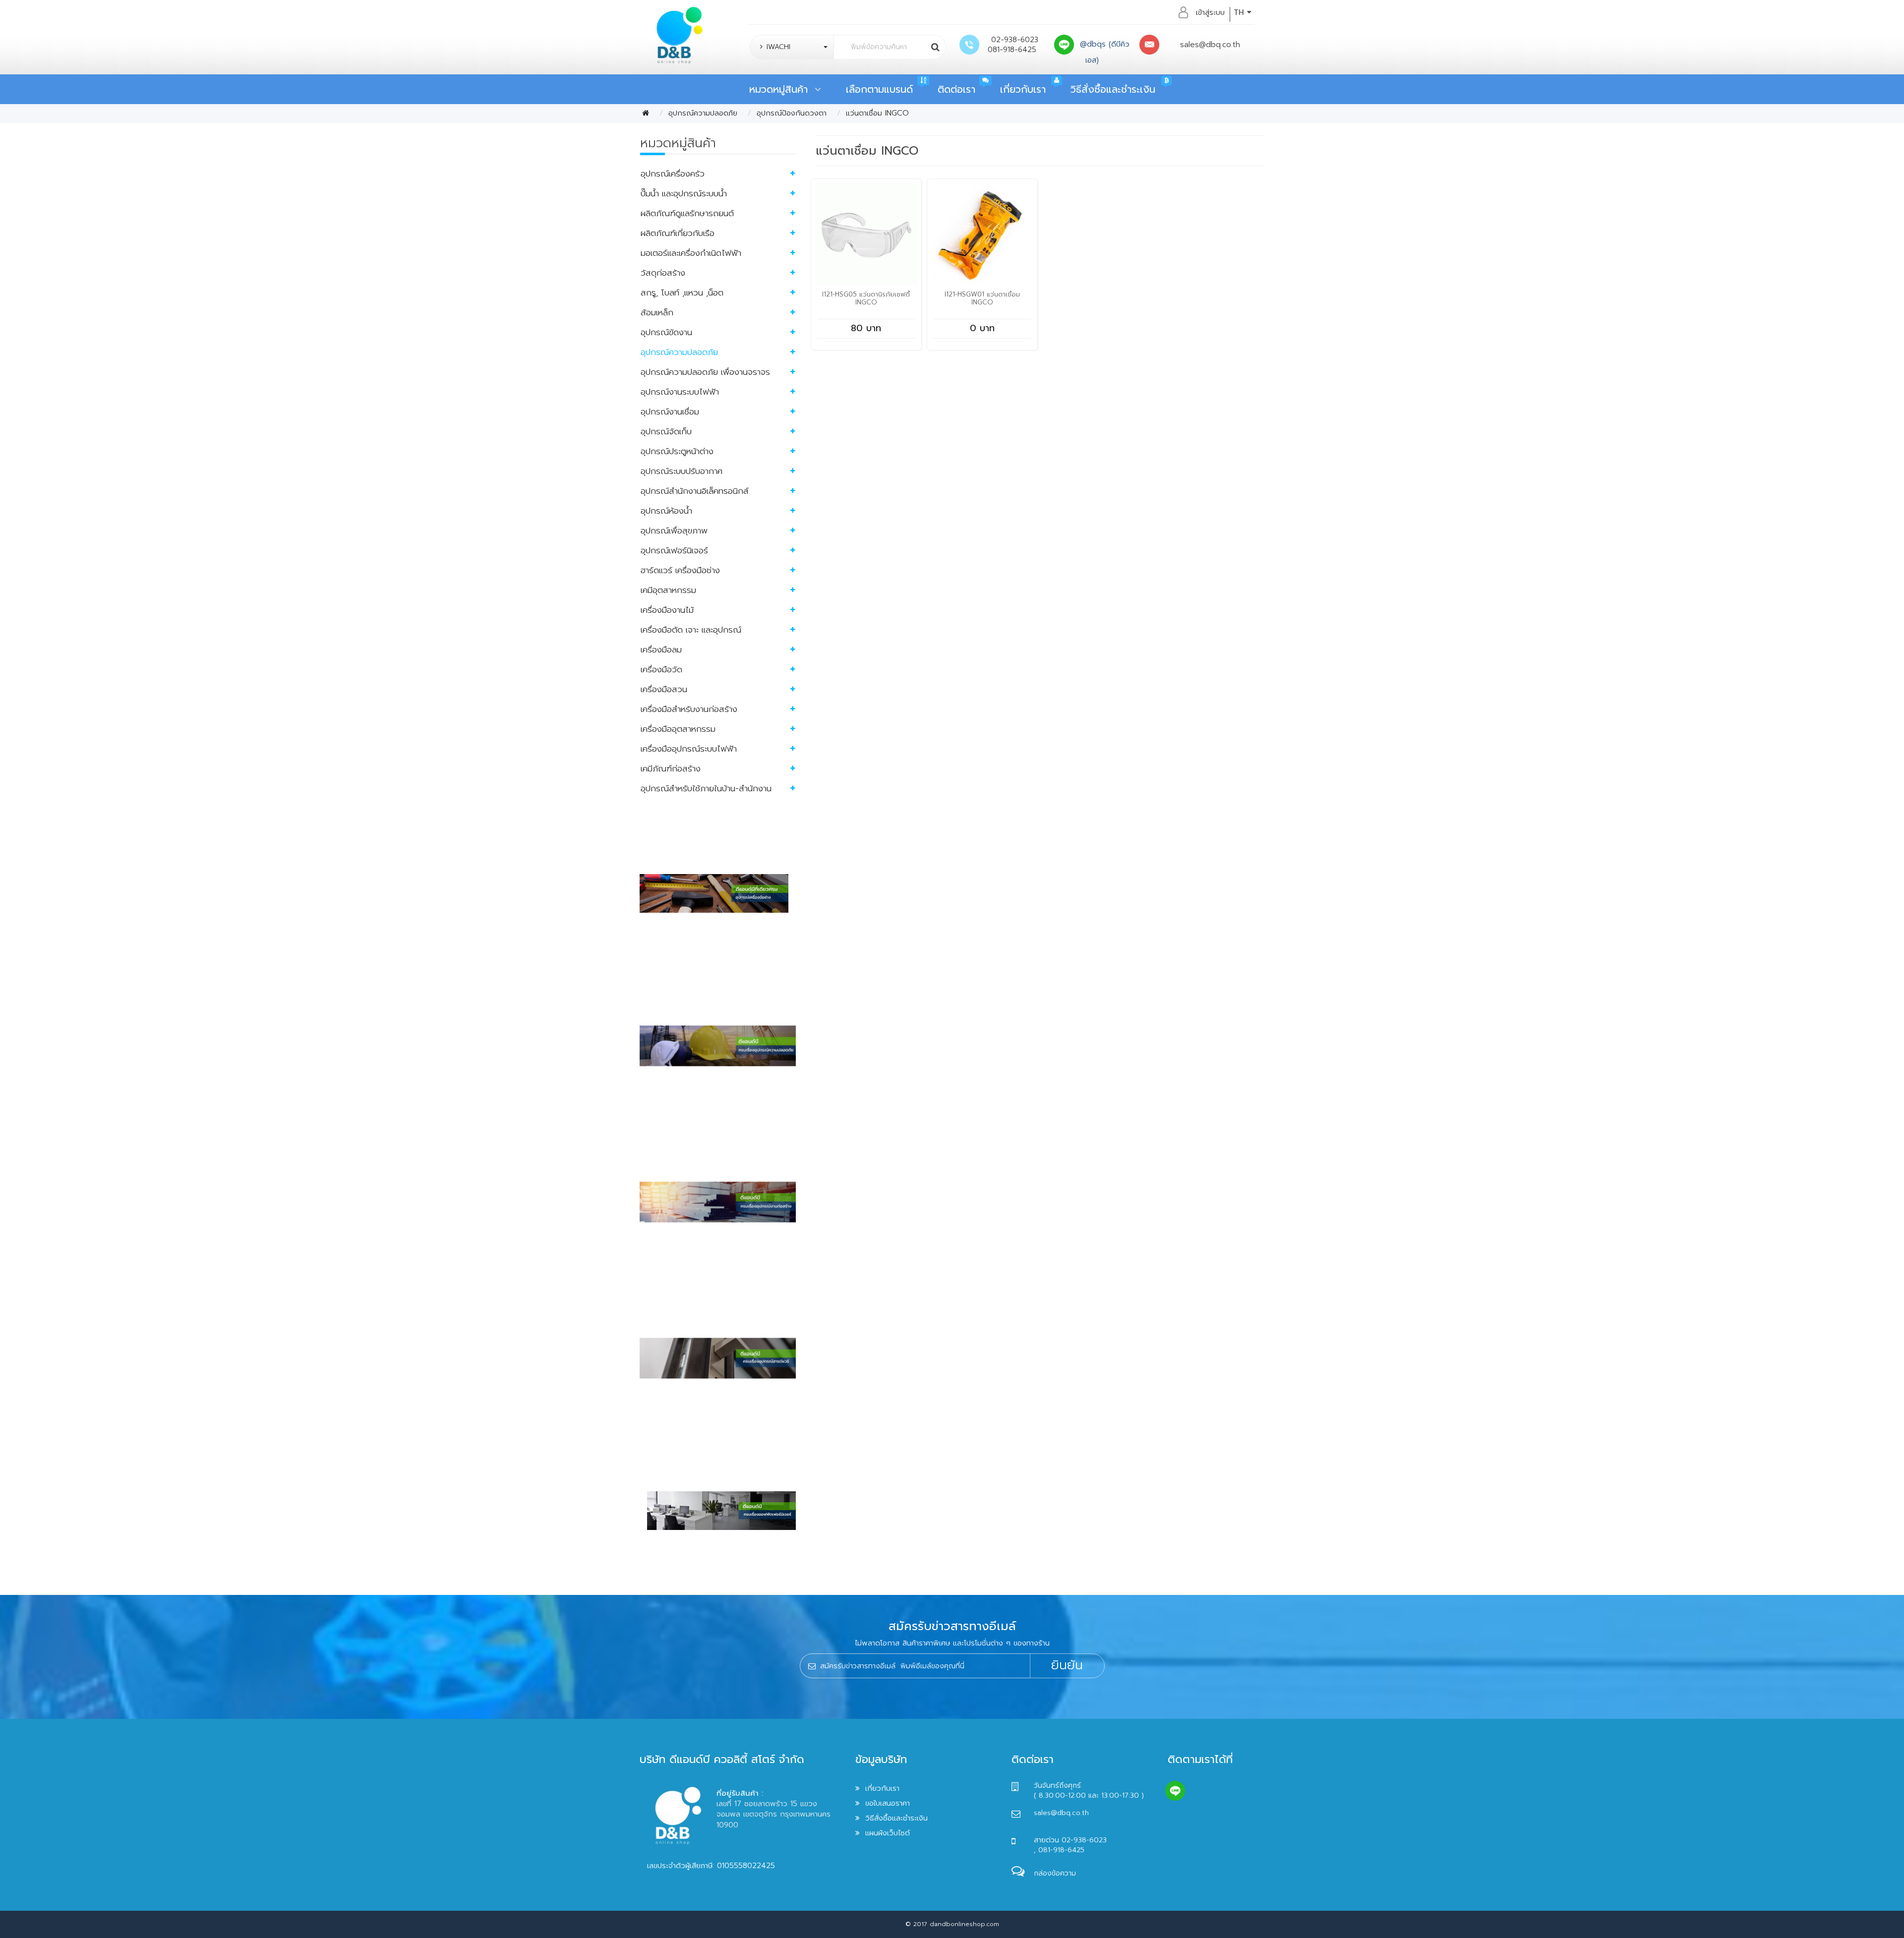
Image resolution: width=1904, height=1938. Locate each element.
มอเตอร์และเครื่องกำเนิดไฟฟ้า (691, 253)
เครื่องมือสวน (664, 689)
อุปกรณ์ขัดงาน (666, 332)
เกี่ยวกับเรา (1023, 89)
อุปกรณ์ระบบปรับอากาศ (682, 471)
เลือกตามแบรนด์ (879, 89)
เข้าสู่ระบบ (1210, 12)
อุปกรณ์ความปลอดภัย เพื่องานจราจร (705, 372)
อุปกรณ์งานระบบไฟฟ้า (680, 392)
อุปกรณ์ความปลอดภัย (703, 113)
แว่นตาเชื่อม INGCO (877, 113)
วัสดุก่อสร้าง (663, 273)
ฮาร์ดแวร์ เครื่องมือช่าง (680, 570)
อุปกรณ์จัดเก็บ (666, 431)
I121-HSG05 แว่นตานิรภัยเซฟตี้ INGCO (866, 298)
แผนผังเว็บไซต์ (888, 1833)
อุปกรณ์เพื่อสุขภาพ (674, 530)
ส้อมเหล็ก (657, 312)
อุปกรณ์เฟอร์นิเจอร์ (674, 550)
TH (1240, 12)
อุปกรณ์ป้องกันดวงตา (792, 113)
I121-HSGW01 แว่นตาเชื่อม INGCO (982, 298)
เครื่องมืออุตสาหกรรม (678, 729)
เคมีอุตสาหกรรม (668, 590)
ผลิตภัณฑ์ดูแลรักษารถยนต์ (687, 213)
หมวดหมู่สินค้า (782, 89)
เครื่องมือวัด (661, 669)
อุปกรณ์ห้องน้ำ (666, 511)
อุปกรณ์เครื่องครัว (673, 174)
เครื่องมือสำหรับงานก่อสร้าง (689, 709)
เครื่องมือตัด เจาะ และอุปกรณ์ (691, 630)
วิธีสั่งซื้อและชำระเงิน (1113, 89)
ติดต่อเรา (956, 89)
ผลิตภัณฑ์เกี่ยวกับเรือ (678, 233)
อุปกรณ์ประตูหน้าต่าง (677, 451)
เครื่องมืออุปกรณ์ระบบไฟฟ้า (689, 749)
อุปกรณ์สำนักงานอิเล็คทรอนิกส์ (695, 491)
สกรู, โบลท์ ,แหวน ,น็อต (682, 293)
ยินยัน (1067, 1665)
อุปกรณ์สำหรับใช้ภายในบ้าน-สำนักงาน (706, 788)
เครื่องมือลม (661, 649)
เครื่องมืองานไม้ (667, 610)
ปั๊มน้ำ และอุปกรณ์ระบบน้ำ (684, 193)
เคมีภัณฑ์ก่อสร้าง (671, 768)
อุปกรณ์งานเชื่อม (670, 411)
